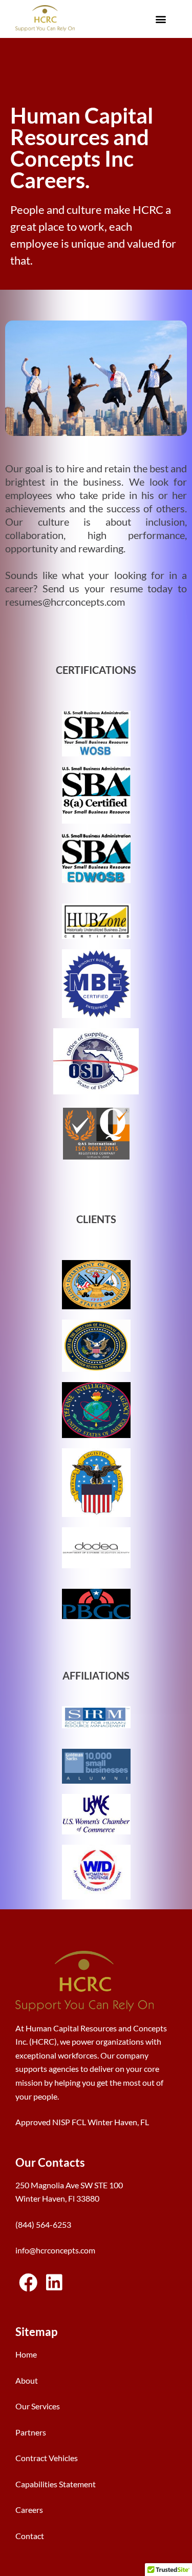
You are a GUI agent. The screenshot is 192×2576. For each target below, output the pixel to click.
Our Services (38, 2406)
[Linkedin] (54, 2283)
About (27, 2380)
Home (26, 2354)
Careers (29, 2510)
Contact (30, 2536)
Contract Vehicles (47, 2458)
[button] (161, 19)
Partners (31, 2432)
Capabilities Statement (56, 2484)
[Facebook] (28, 2283)
